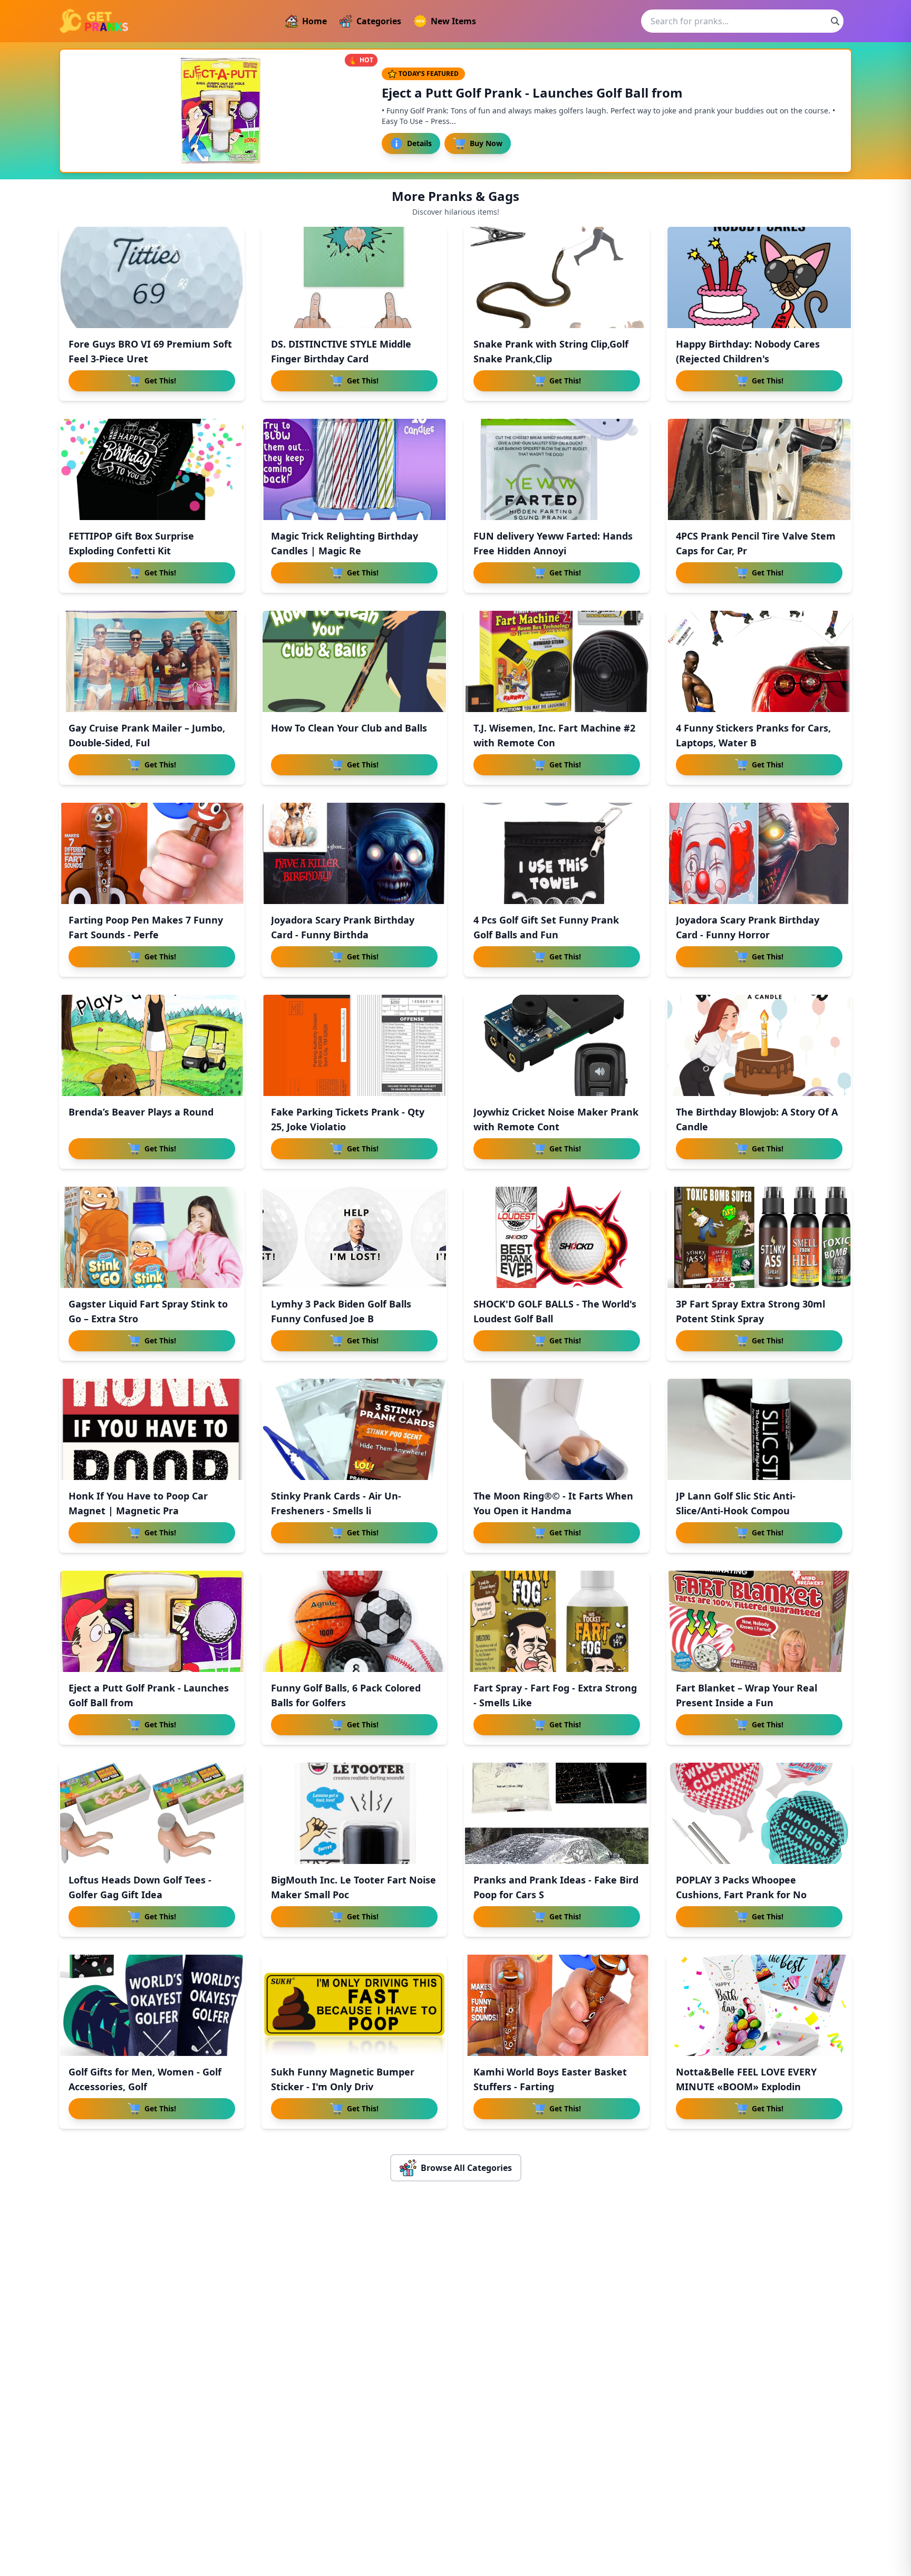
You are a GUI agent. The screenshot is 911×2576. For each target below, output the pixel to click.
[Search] (835, 21)
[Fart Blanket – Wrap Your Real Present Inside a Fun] (759, 1621)
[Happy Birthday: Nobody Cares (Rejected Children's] (759, 277)
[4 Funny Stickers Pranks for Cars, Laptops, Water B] (759, 661)
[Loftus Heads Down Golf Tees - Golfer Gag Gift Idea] (152, 1813)
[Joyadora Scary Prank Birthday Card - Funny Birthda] (354, 853)
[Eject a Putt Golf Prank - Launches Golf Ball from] (152, 1621)
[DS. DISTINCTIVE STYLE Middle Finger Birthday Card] (354, 277)
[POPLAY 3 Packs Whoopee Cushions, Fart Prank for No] (759, 1813)
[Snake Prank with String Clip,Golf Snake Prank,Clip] (557, 277)
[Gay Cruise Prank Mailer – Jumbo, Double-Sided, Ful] (152, 661)
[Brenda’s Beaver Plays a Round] (152, 1045)
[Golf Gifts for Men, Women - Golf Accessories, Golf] (152, 2005)
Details (419, 143)
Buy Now (486, 143)
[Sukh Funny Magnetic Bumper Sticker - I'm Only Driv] (354, 2005)
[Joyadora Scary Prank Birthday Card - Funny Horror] (759, 853)
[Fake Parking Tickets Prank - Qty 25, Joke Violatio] (354, 1045)
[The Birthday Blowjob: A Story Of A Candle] (759, 1045)
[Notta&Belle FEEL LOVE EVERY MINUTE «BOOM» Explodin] (759, 2005)
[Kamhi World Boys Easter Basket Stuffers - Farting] (557, 2005)
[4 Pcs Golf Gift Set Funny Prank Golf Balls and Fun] (557, 853)
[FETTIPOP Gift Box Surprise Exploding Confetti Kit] (152, 469)
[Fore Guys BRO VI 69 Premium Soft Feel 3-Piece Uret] (152, 277)
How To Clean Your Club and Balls (349, 728)
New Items (453, 21)
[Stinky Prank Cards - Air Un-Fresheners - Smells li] (354, 1429)
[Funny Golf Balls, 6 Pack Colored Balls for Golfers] (354, 1621)
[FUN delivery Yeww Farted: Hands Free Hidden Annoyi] (557, 469)
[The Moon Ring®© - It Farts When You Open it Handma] (557, 1429)
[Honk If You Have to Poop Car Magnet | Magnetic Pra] (152, 1429)
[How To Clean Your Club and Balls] (354, 661)
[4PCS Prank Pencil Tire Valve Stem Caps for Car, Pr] (759, 469)
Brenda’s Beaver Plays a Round (141, 1112)
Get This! (160, 381)
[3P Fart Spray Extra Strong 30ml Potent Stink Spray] (759, 1237)
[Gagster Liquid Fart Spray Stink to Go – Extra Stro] (152, 1237)
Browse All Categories (466, 2168)
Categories (379, 21)
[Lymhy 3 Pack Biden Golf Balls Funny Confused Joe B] (354, 1237)
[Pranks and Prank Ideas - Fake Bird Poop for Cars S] (557, 1813)
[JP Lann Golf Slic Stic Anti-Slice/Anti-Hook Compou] (759, 1429)
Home (314, 21)
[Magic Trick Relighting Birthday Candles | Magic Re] (354, 469)
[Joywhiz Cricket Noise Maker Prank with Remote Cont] (557, 1045)
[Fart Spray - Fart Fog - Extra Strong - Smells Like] (557, 1621)
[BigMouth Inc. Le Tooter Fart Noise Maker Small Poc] (354, 1813)
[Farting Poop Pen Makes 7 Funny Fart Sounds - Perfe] (152, 853)
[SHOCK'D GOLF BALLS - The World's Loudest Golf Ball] (557, 1237)
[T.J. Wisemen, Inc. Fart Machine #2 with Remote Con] (557, 661)
